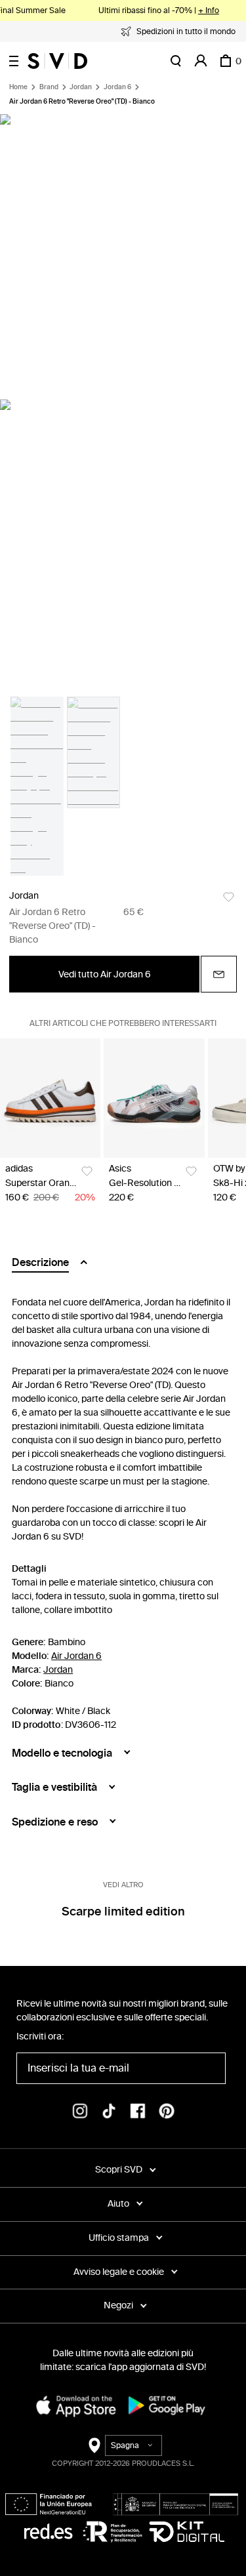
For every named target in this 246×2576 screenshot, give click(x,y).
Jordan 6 (117, 87)
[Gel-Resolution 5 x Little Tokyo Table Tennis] (154, 1098)
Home (18, 87)
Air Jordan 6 (76, 1656)
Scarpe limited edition (123, 1912)
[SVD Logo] (57, 61)
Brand (49, 87)
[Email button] (219, 974)
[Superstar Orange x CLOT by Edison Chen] (50, 1098)
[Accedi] (201, 61)
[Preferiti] (229, 897)
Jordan (81, 87)
